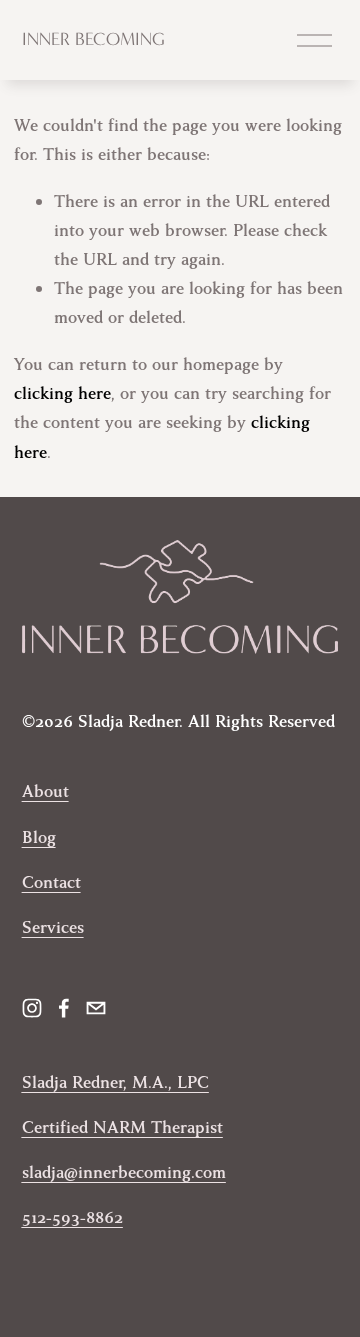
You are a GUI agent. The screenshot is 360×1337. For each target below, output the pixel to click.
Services (53, 927)
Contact (51, 882)
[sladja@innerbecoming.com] (96, 1008)
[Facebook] (64, 1008)
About (45, 791)
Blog (39, 837)
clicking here (62, 393)
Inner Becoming (93, 39)
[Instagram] (32, 1008)
